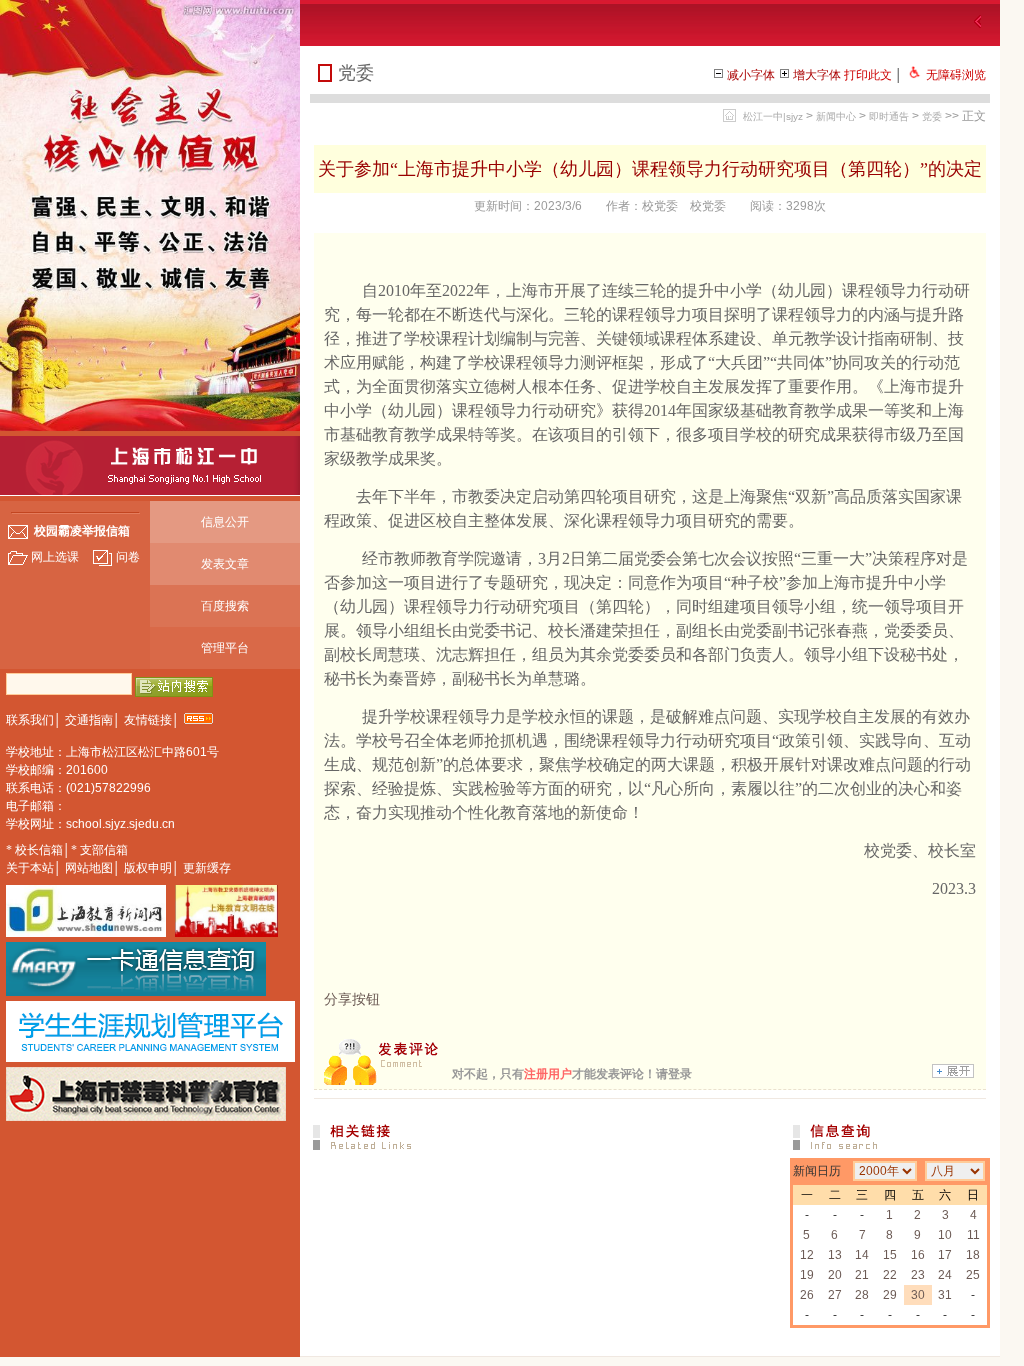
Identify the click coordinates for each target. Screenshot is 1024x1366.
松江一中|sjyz (773, 116)
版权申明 (148, 868)
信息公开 (225, 522)
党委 (932, 116)
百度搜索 (225, 606)
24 (945, 1275)
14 (862, 1255)
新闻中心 (836, 116)
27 (835, 1295)
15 (890, 1255)
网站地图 (89, 868)
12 (807, 1255)
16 (918, 1255)
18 (973, 1255)
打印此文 (868, 75)
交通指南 (89, 720)
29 (890, 1295)
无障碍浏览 (956, 75)
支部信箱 (104, 850)
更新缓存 (207, 868)
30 (918, 1295)
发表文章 (225, 564)
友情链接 (148, 720)
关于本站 (30, 868)
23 (918, 1275)
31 (945, 1295)
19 (807, 1275)
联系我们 (30, 720)
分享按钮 (352, 999)
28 (862, 1295)
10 (945, 1235)
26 (807, 1295)
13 (835, 1255)
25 (973, 1275)
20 (835, 1275)
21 (862, 1275)
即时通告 (889, 116)
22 (890, 1275)
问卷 (128, 557)
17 (945, 1255)
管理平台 (225, 648)
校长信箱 (39, 850)
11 (973, 1235)
